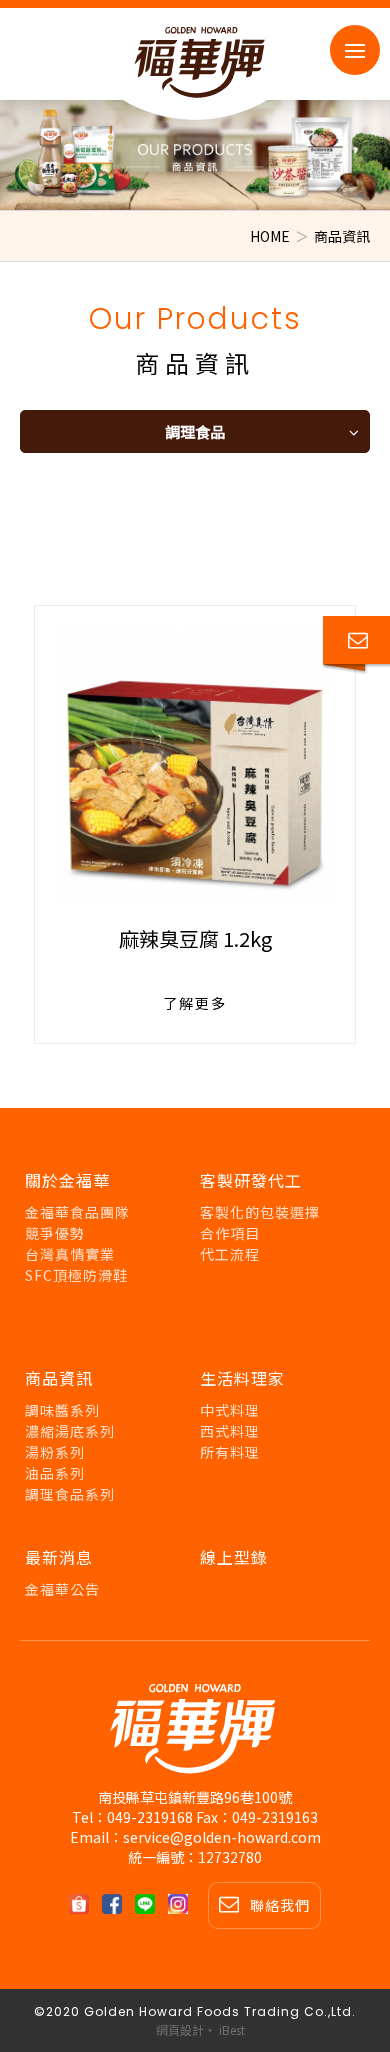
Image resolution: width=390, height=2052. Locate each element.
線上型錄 (234, 1557)
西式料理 (230, 1431)
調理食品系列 (70, 1494)
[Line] (150, 1904)
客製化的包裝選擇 (260, 1212)
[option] (195, 155)
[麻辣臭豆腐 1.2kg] (195, 766)
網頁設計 (180, 2029)
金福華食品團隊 (77, 1212)
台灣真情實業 (70, 1254)
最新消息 (59, 1557)
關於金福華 (67, 1180)
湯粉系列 (55, 1452)
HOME (270, 236)
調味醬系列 (62, 1410)
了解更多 (195, 1003)
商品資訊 (59, 1378)
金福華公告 (62, 1589)
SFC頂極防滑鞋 (76, 1275)
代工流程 (230, 1254)
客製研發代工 (251, 1180)
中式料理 (230, 1410)
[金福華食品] (195, 1734)
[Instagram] (183, 1904)
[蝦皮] (84, 1904)
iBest (232, 2029)
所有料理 (230, 1452)
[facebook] (117, 1904)
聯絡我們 (280, 1905)
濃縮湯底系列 (70, 1431)
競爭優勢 (55, 1233)
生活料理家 (242, 1378)
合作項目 (230, 1233)
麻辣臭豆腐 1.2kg (195, 938)
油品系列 (55, 1473)
